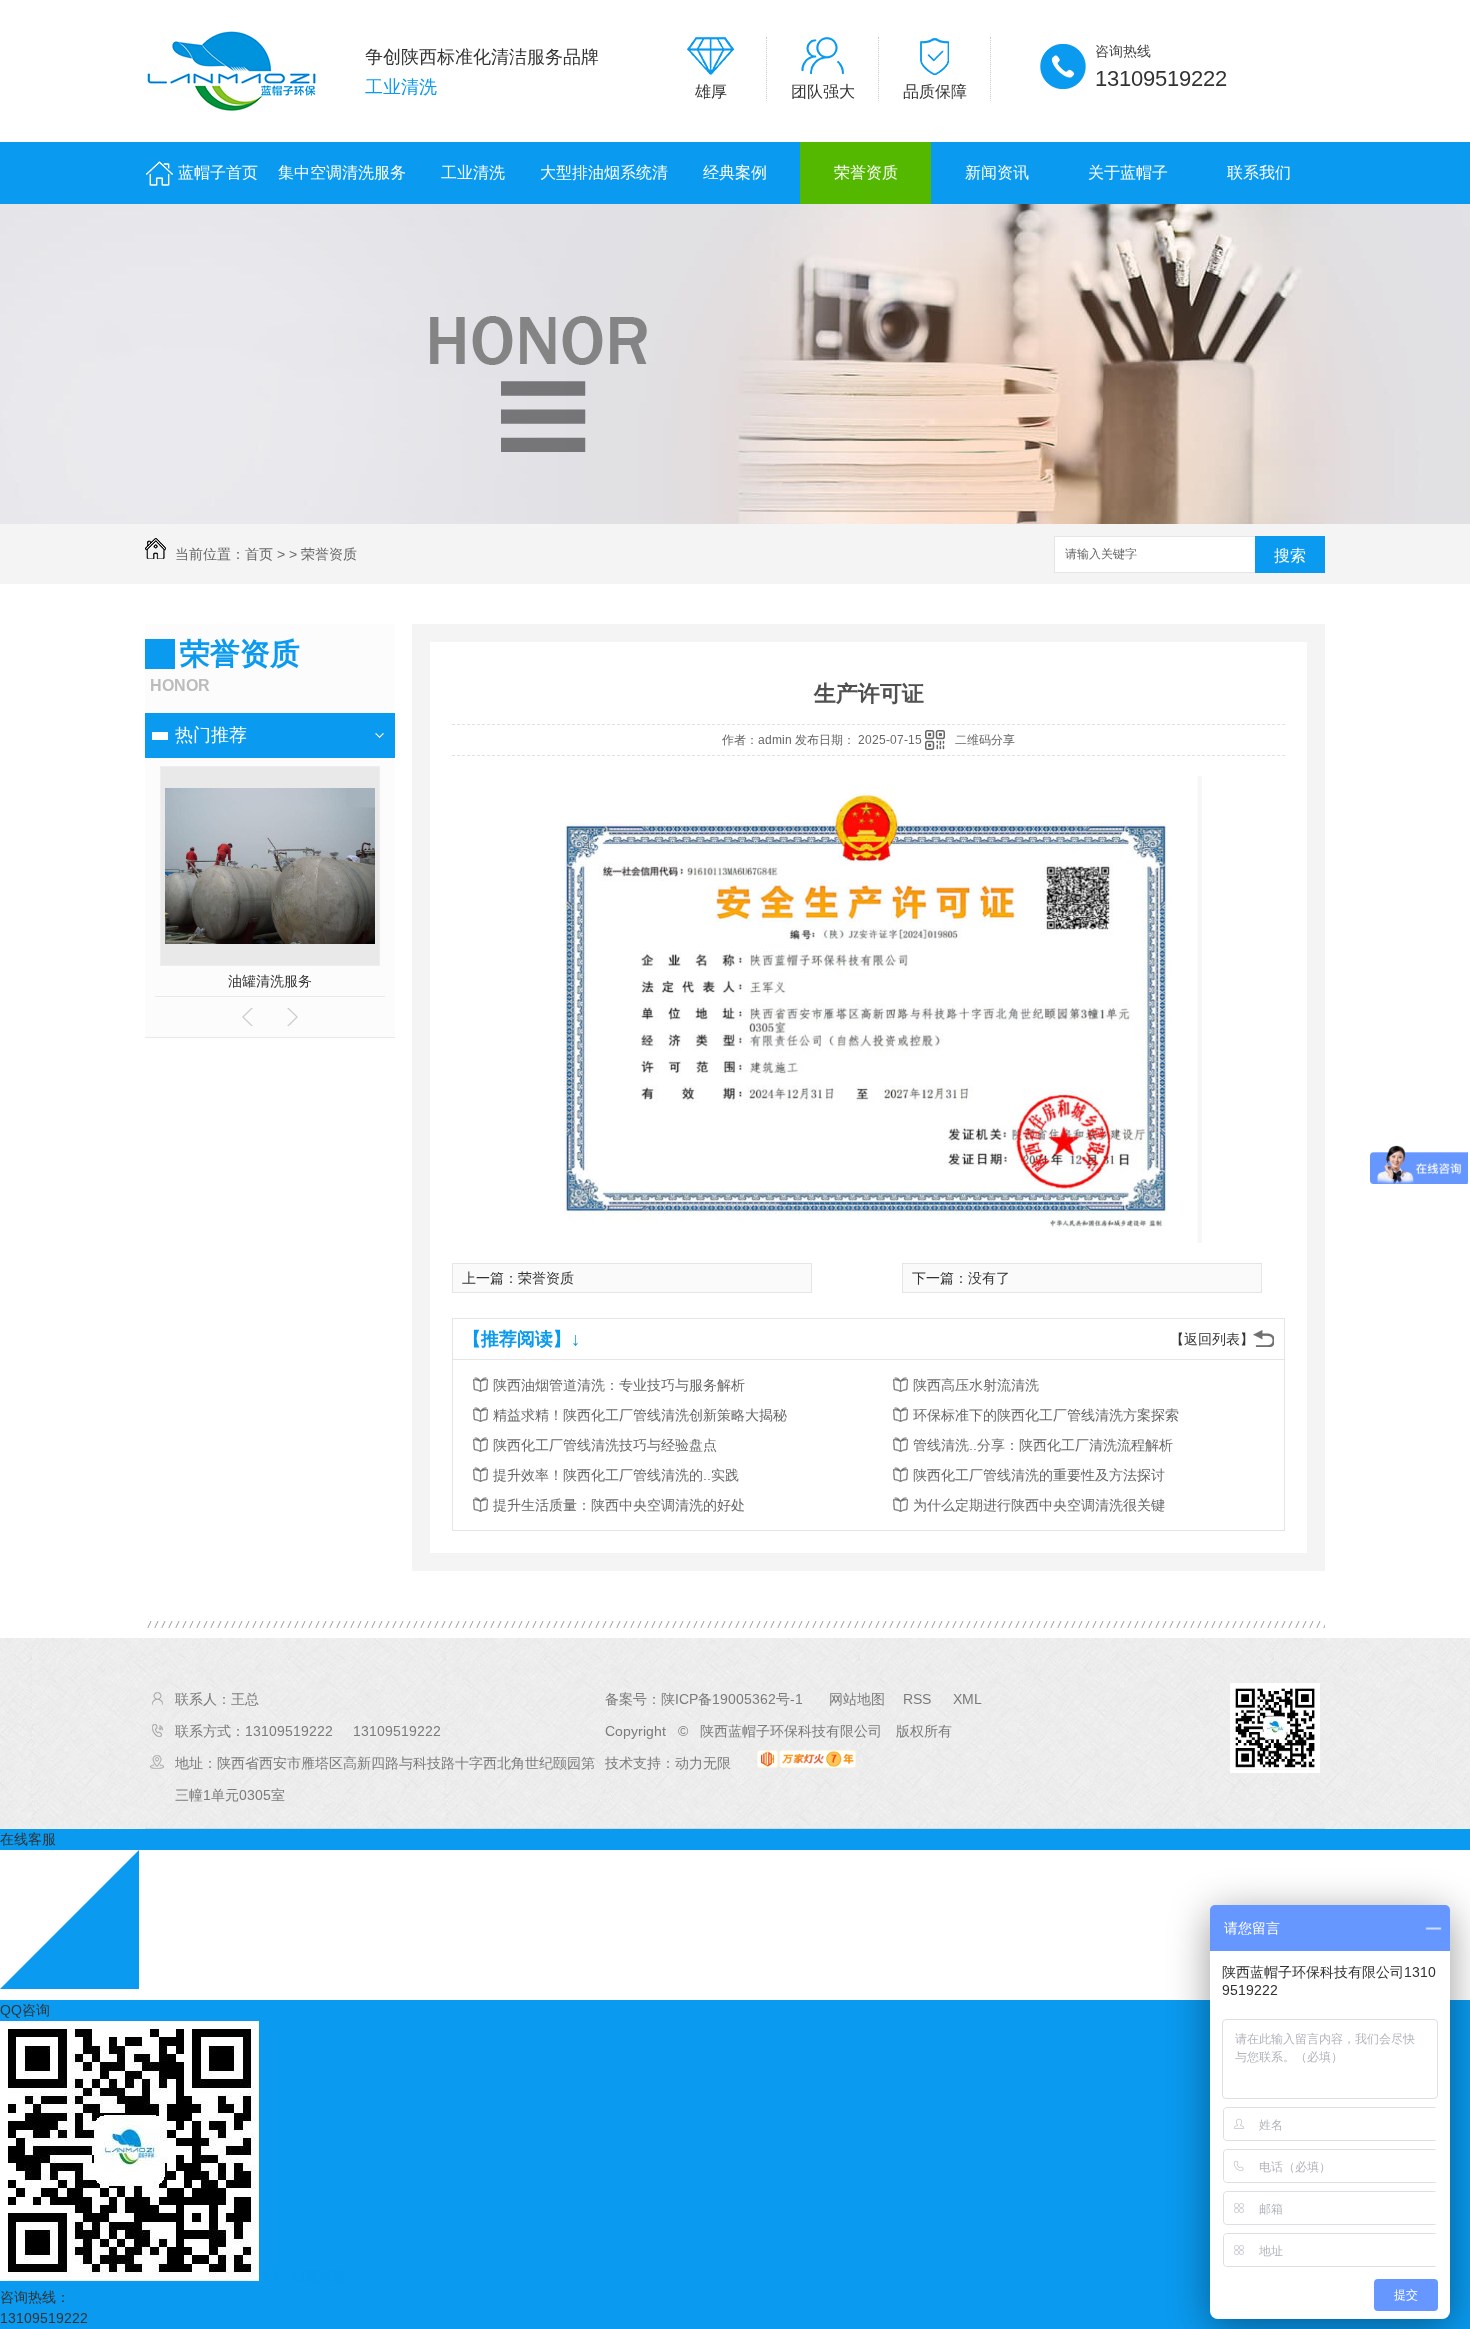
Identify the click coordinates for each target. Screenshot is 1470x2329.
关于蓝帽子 (1128, 172)
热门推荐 (211, 735)
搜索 (1290, 555)
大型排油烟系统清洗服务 (604, 184)
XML (967, 1699)
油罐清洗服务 (270, 981)
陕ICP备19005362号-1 (732, 1699)
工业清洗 (473, 172)
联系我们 (1259, 172)
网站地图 (857, 1699)
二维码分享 (985, 740)
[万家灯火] (806, 1763)
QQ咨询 (25, 2010)
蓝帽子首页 (218, 172)
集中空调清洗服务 (342, 172)
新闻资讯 (997, 172)
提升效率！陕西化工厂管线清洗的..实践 (616, 1475)
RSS (919, 1699)
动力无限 (703, 1763)
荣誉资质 (866, 172)
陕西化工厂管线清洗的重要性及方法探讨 (1039, 1475)
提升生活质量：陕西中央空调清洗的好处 (619, 1505)
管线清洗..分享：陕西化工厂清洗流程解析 (1043, 1445)
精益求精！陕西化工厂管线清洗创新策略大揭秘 (640, 1415)
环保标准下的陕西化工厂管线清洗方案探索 (1046, 1415)
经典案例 (735, 172)
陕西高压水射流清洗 (976, 1385)
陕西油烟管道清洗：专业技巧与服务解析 (619, 1385)
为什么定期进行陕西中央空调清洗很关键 (1039, 1505)
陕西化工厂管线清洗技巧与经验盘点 (605, 1445)
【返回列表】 (1212, 1339)
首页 (259, 554)
